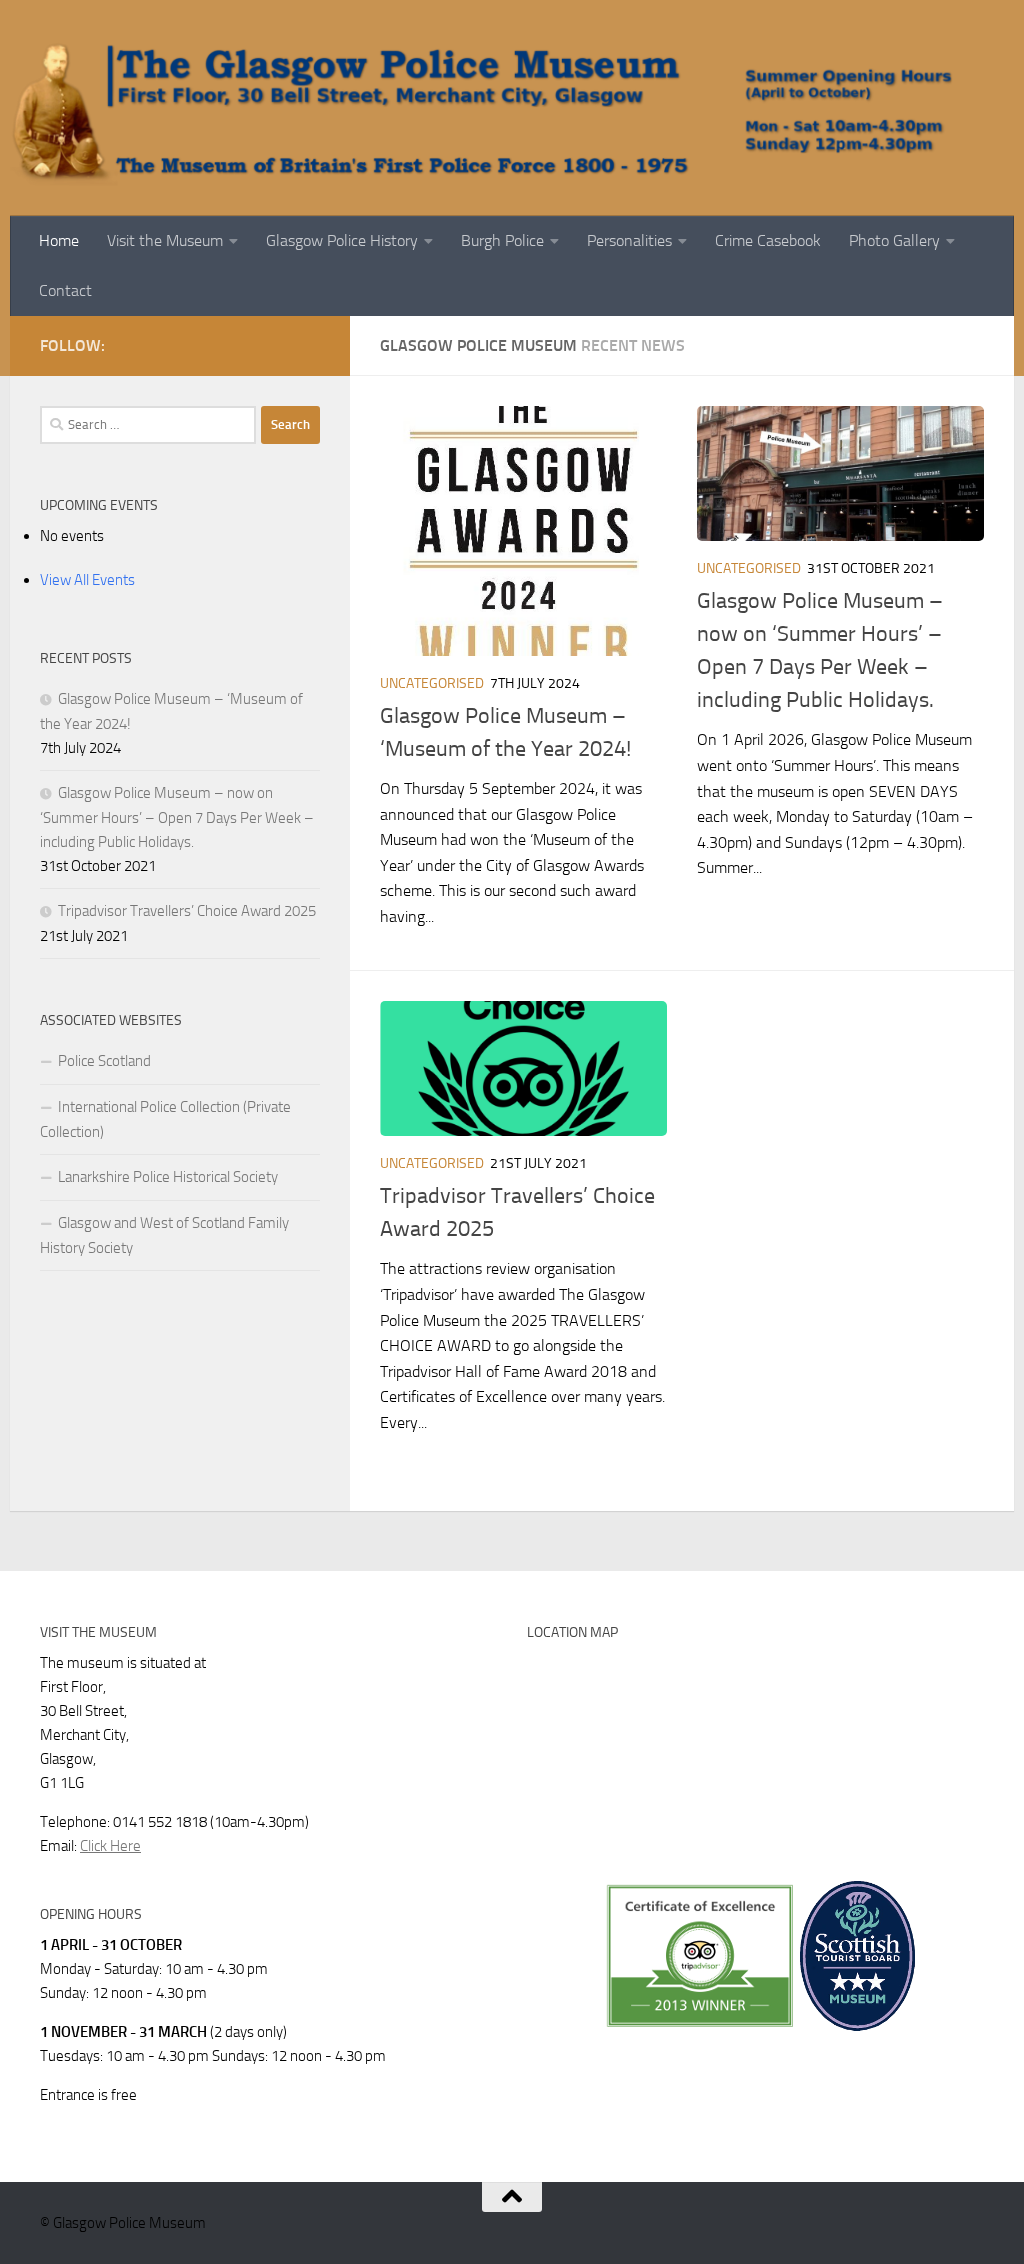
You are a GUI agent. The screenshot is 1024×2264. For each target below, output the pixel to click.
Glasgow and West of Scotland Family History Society (164, 1235)
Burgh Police (502, 240)
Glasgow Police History (342, 240)
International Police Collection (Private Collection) (165, 1119)
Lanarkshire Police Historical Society (168, 1177)
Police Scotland (104, 1061)
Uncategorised (432, 683)
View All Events (87, 580)
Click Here (110, 1846)
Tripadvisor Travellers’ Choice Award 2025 (187, 911)
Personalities (629, 240)
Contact (65, 290)
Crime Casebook (768, 240)
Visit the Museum (165, 240)
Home (59, 240)
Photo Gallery (894, 240)
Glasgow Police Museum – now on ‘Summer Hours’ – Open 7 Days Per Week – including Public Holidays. (177, 817)
